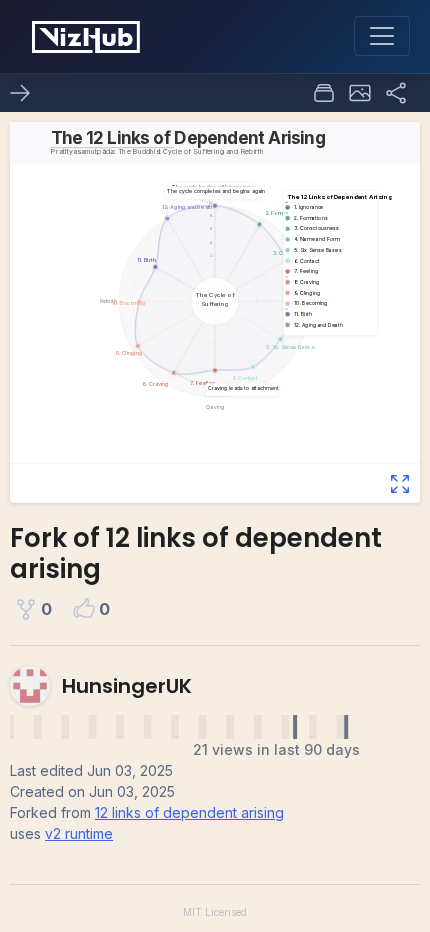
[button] (360, 93)
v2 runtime (79, 833)
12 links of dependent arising (189, 812)
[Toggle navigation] (382, 36)
